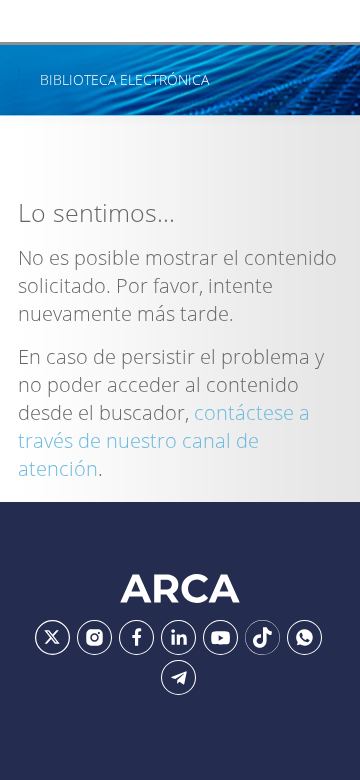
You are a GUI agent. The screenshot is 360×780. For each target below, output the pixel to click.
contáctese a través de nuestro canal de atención (164, 440)
